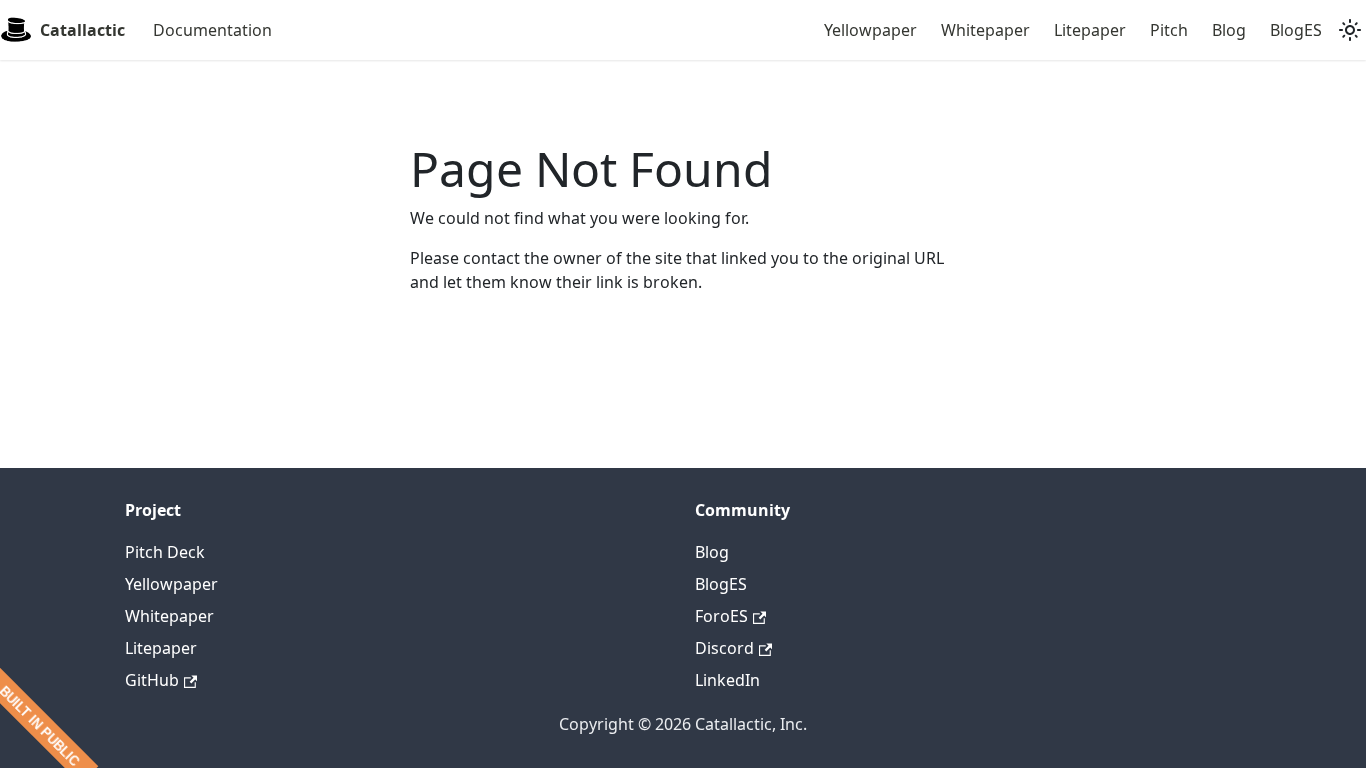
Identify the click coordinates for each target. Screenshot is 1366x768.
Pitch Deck (165, 552)
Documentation (212, 30)
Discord (724, 648)
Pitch (1169, 30)
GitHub (152, 680)
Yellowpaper (870, 30)
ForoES (721, 616)
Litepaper (1090, 30)
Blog (1229, 30)
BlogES (1296, 30)
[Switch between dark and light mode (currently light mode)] (1350, 30)
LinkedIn (727, 680)
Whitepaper (985, 30)
